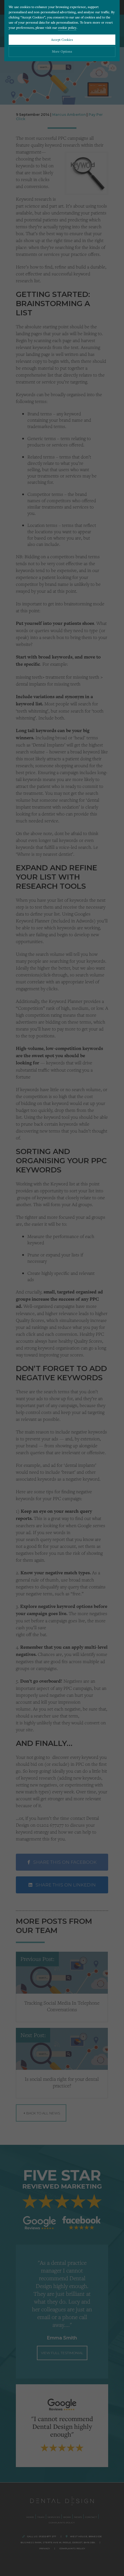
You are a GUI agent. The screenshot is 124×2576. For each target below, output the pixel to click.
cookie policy (67, 27)
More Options (62, 51)
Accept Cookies (62, 40)
